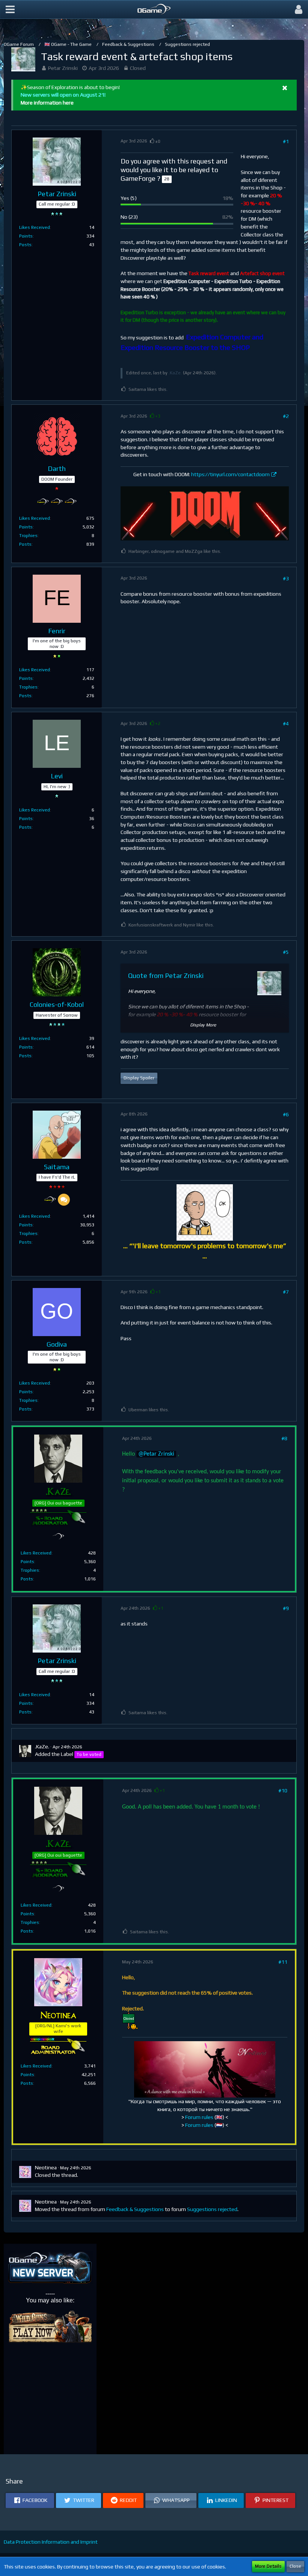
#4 (286, 723)
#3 (286, 578)
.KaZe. (175, 373)
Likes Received (35, 227)
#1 (286, 141)
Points (26, 236)
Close (295, 2566)
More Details (268, 2566)
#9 (286, 1608)
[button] (10, 9)
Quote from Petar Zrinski (166, 975)
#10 (283, 1790)
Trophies (28, 536)
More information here (47, 103)
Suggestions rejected (212, 2209)
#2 (286, 416)
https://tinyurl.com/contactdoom (230, 474)
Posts (25, 245)
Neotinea (46, 2167)
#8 (284, 1438)
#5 (286, 952)
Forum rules (199, 2117)
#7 (286, 1292)
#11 (283, 1962)
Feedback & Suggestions (135, 2209)
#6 (286, 1114)
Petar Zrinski (63, 68)
